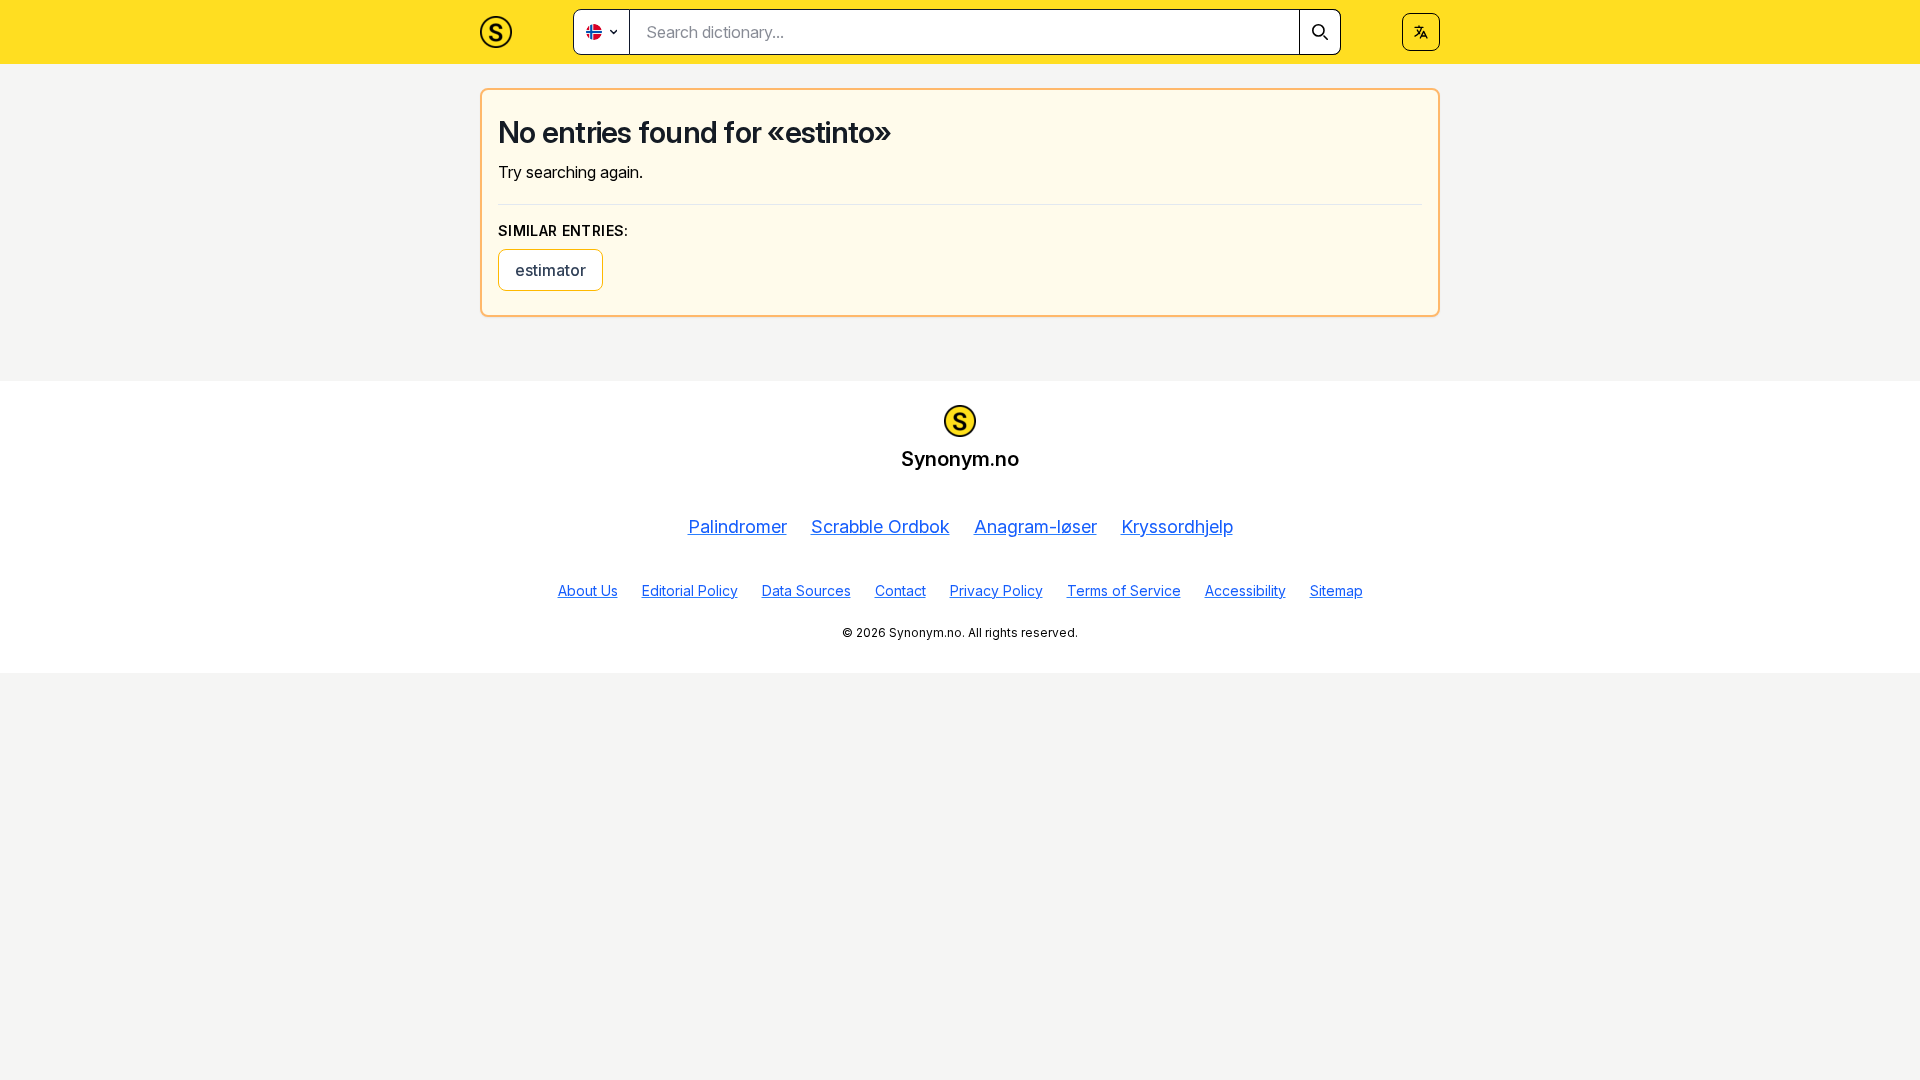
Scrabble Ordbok (880, 526)
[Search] (1320, 32)
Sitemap (1336, 590)
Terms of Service (1124, 590)
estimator (550, 270)
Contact (900, 590)
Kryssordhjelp (1177, 526)
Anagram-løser (1035, 526)
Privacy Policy (996, 590)
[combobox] (985, 32)
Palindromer (737, 526)
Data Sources (806, 590)
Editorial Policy (690, 590)
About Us (588, 590)
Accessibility (1245, 590)
